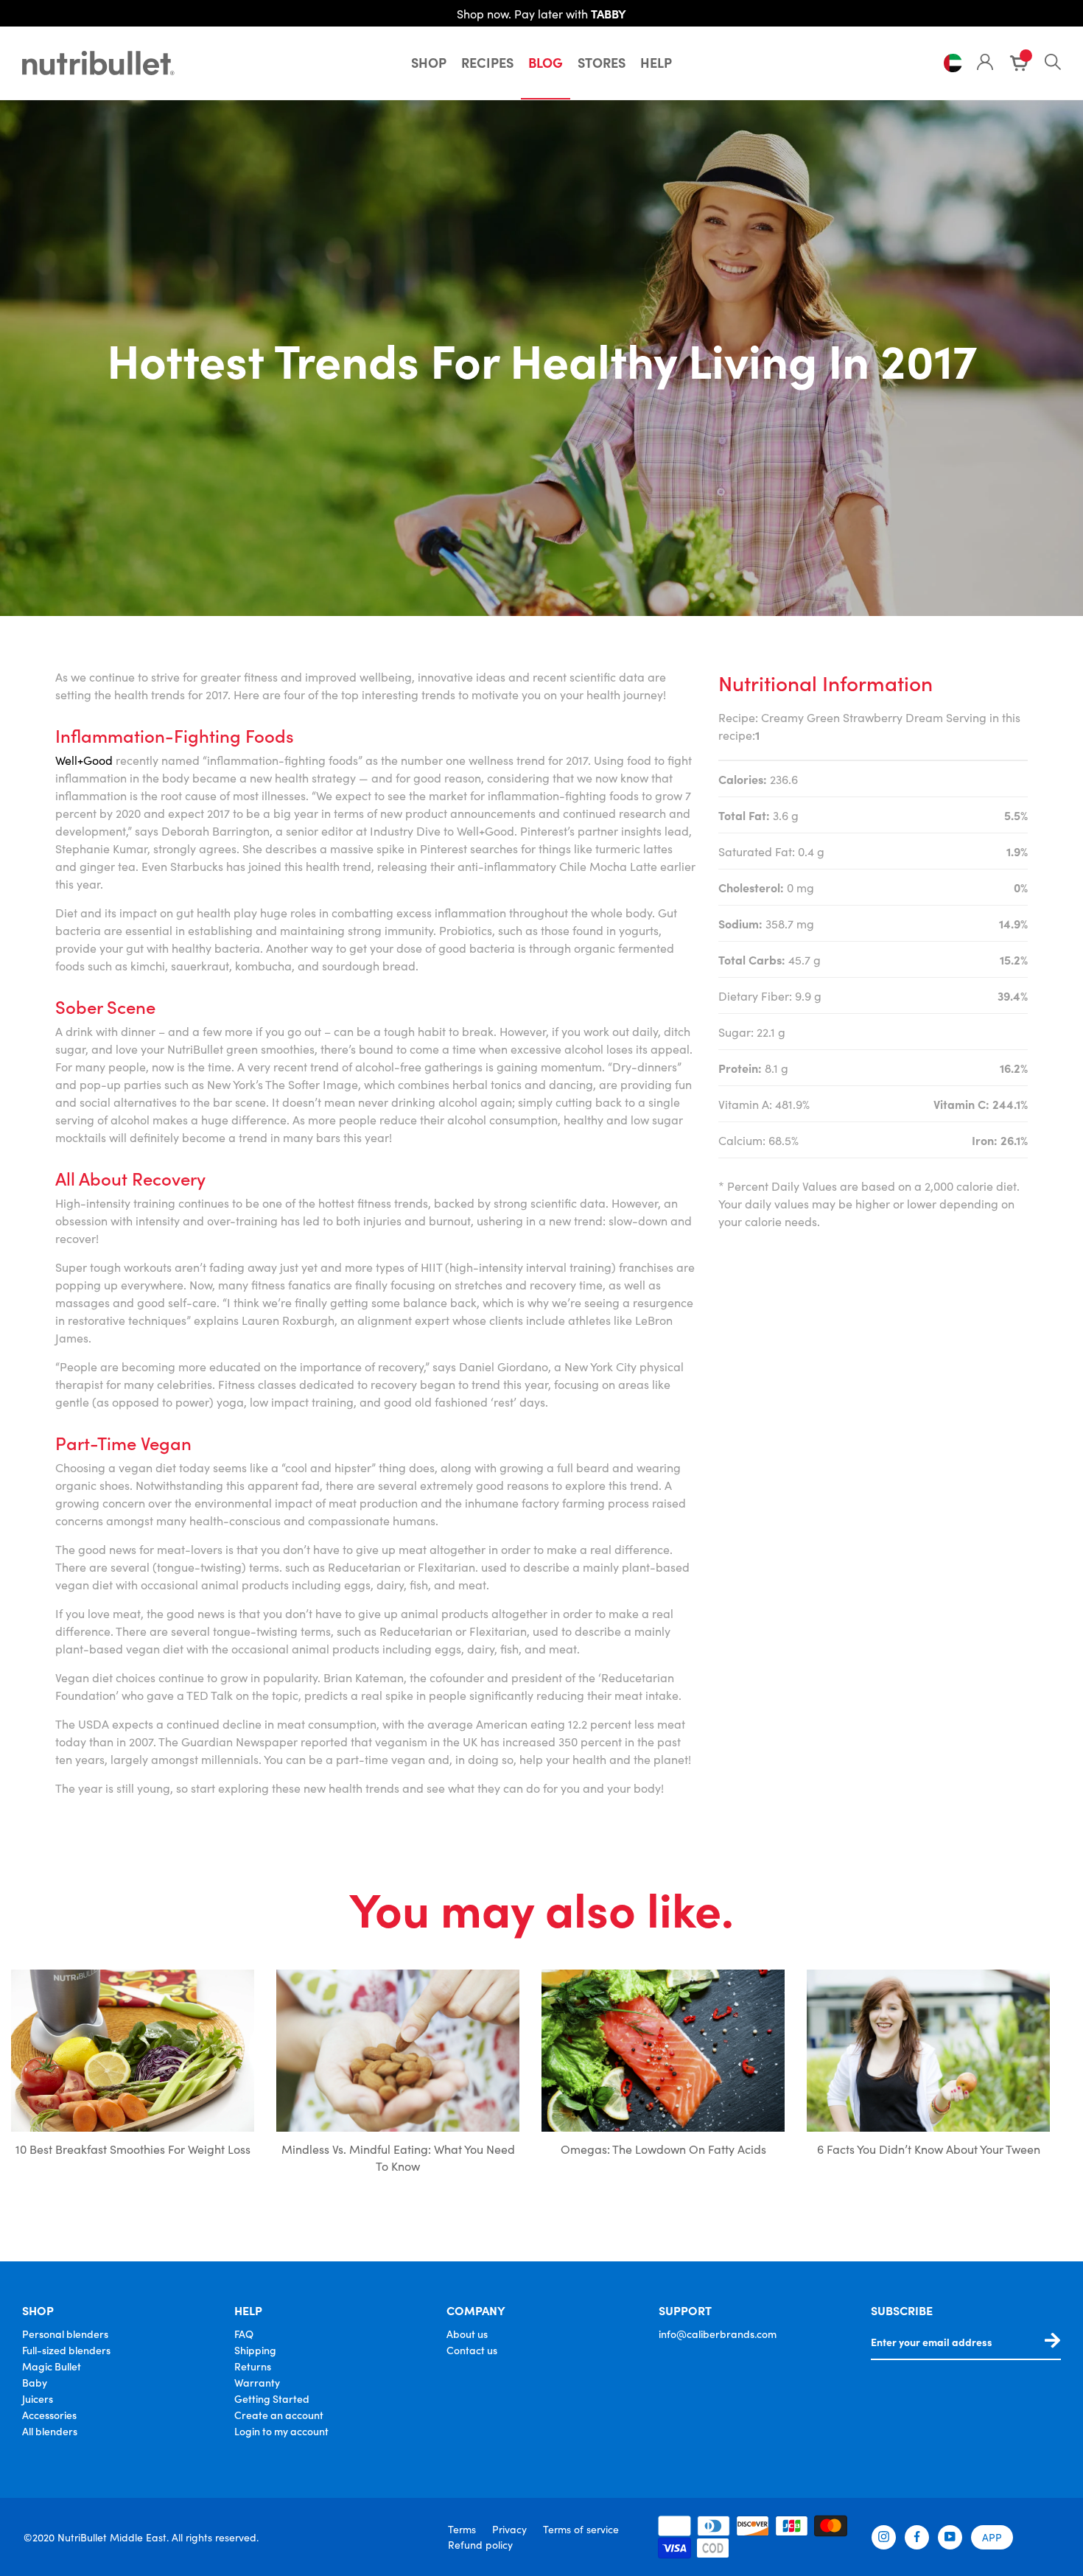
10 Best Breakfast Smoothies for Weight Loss (133, 2149)
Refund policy (480, 2544)
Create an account (279, 2415)
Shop (429, 62)
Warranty (257, 2382)
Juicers (38, 2398)
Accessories (49, 2415)
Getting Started (272, 2398)
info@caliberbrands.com (718, 2334)
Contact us (472, 2350)
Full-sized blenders (66, 2350)
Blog (546, 62)
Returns (253, 2366)
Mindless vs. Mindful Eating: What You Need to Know (398, 2157)
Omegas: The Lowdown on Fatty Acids (663, 2149)
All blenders (50, 2431)
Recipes (487, 62)
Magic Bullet (52, 2366)
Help (656, 62)
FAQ (244, 2334)
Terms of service (581, 2529)
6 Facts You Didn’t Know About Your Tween (929, 2149)
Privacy (509, 2529)
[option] (133, 2075)
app (992, 2537)
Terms (462, 2529)
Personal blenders (65, 2334)
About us (467, 2334)
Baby (35, 2382)
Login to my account (281, 2431)
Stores (602, 62)
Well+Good (84, 760)
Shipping (255, 2350)
